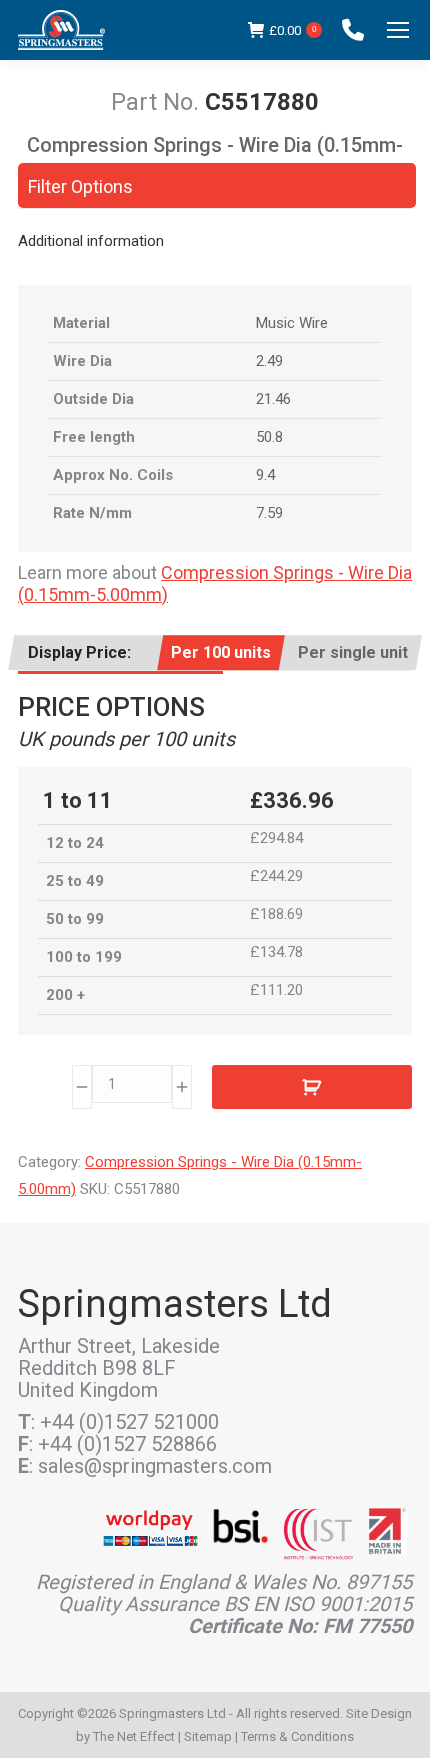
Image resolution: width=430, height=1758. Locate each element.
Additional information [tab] (91, 241)
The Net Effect (134, 1736)
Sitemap (208, 1736)
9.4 (265, 475)
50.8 (269, 437)
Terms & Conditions (297, 1736)
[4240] (312, 1087)
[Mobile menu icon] (398, 30)
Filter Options (80, 186)
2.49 (269, 361)
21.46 (273, 399)
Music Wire (292, 323)
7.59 (269, 513)
